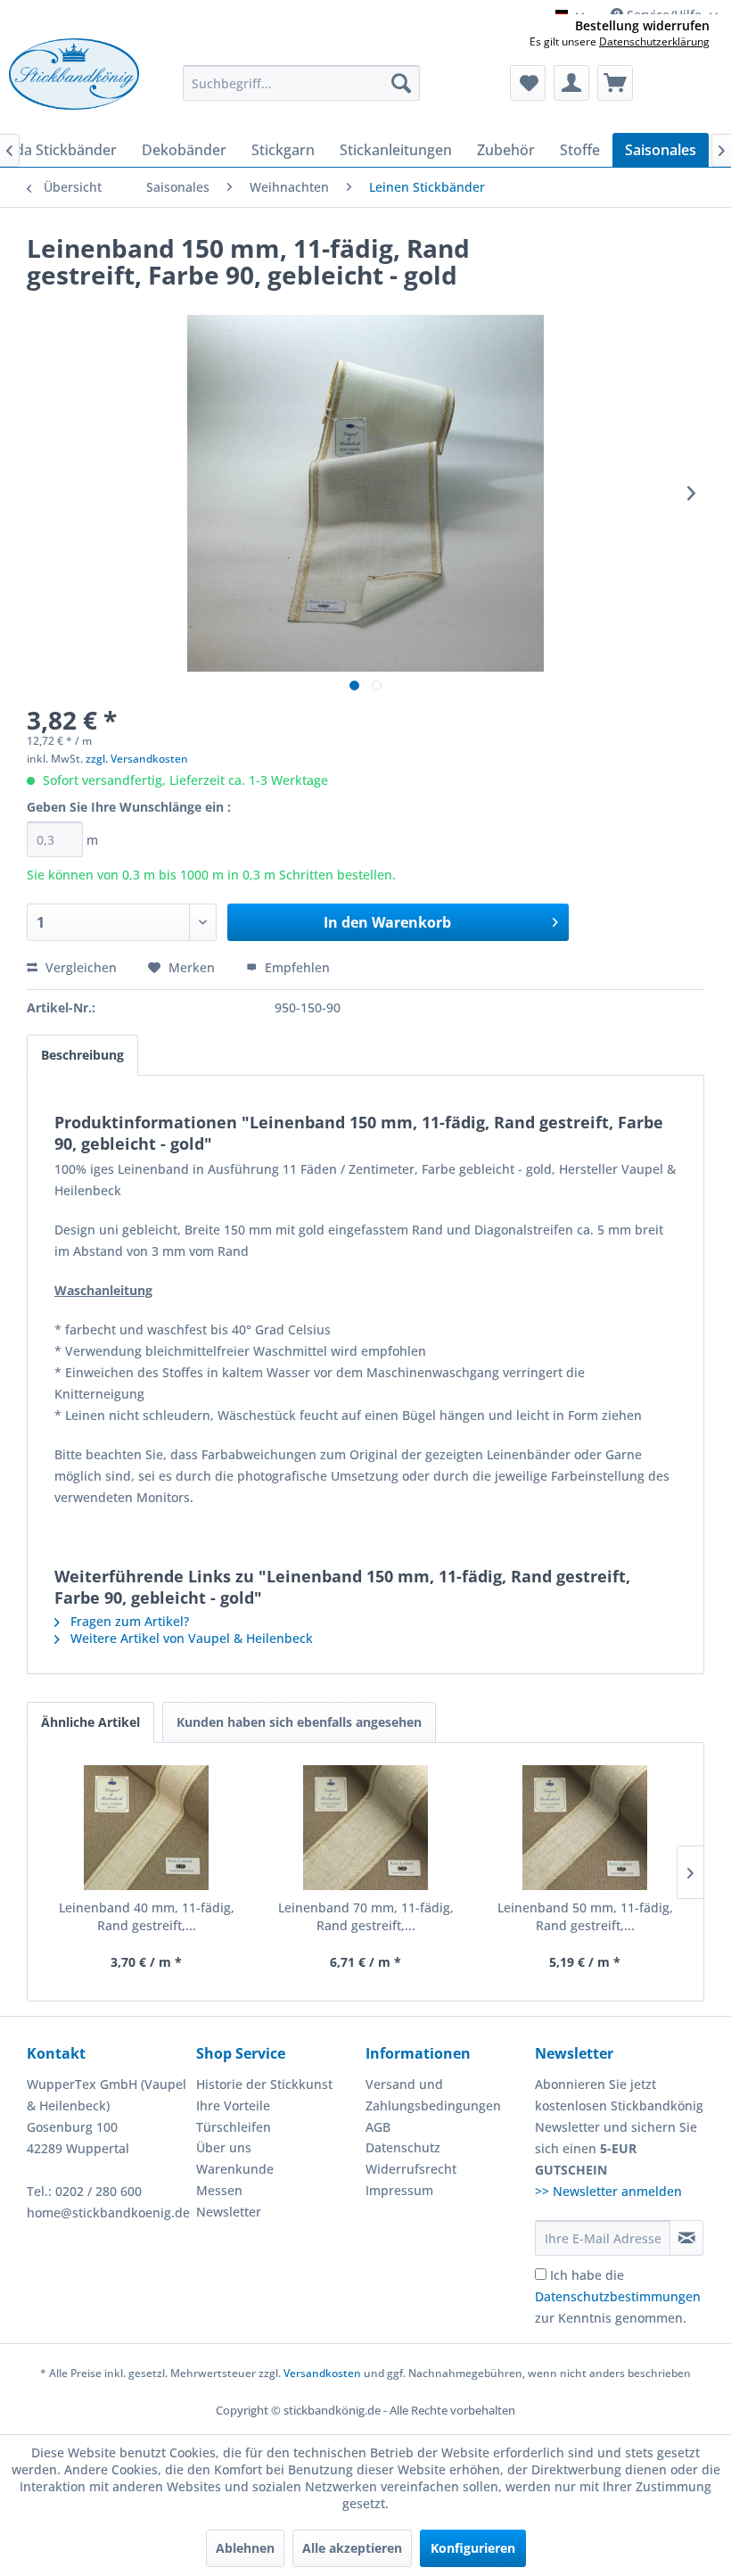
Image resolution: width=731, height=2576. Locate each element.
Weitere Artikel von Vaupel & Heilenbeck (190, 1638)
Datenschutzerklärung (654, 41)
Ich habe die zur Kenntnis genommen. (618, 2296)
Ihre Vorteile (233, 2105)
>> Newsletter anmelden (608, 2191)
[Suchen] (401, 83)
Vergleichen (79, 967)
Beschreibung (82, 1055)
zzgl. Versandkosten (137, 759)
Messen (219, 2190)
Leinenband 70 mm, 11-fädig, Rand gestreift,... (366, 1916)
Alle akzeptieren (352, 2548)
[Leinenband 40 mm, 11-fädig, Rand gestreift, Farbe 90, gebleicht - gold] (146, 1828)
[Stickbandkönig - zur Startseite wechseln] (74, 81)
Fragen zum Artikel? (128, 1621)
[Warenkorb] (615, 83)
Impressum (399, 2190)
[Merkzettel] (528, 83)
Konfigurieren (473, 2548)
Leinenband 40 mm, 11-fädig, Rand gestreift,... (147, 1916)
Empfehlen (296, 967)
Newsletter (229, 2212)
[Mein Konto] (571, 83)
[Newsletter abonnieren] (686, 2238)
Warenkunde (235, 2169)
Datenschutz (403, 2147)
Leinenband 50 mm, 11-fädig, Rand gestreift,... (585, 1916)
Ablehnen (245, 2548)
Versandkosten (322, 2373)
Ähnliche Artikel (90, 1722)
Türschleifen (234, 2127)
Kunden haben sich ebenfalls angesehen (299, 1722)
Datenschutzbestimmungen (618, 2296)
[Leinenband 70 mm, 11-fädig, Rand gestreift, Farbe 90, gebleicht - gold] (365, 1828)
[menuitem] (302, 83)
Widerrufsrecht (411, 2169)
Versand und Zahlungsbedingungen (433, 2095)
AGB (378, 2127)
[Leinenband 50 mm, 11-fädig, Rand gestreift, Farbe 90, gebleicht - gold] (585, 1828)
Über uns (224, 2147)
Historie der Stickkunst (264, 2084)
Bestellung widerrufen (642, 26)
